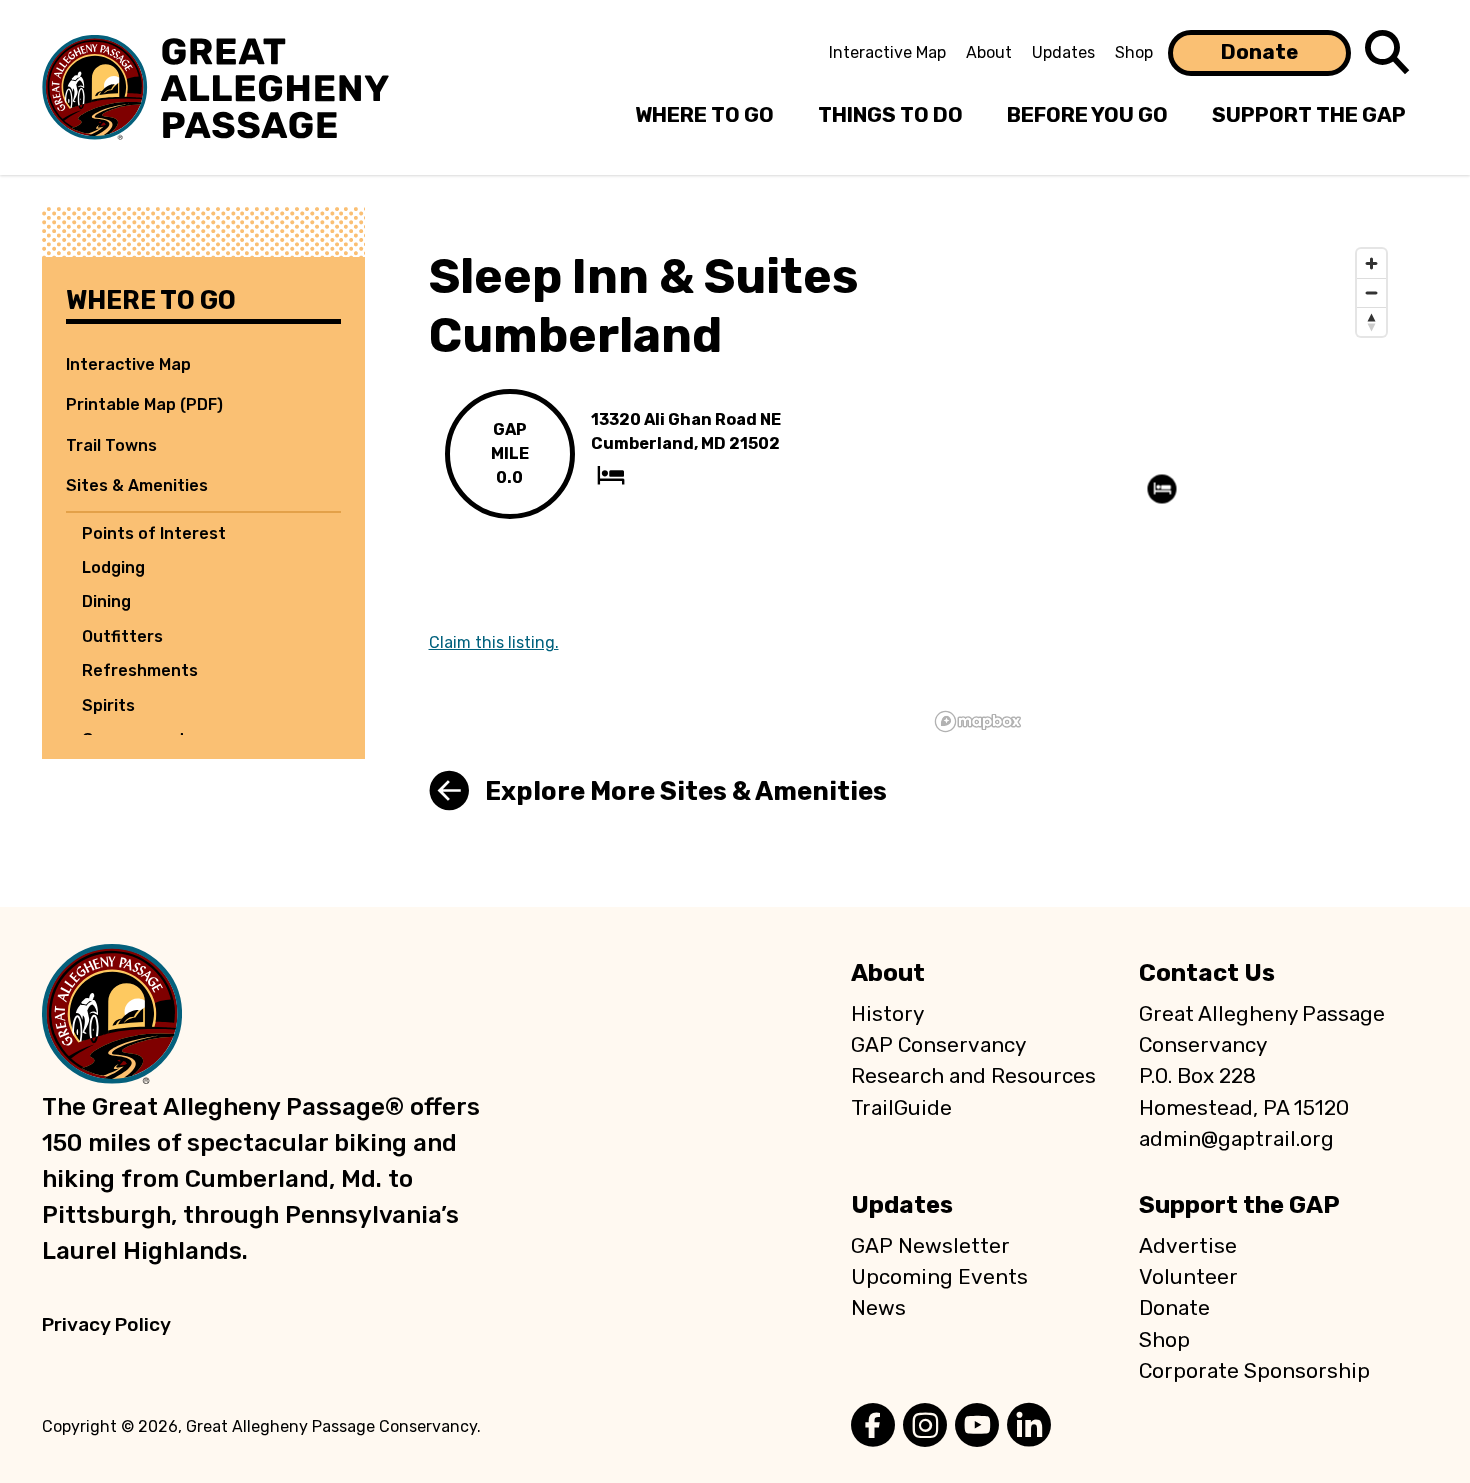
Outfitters (122, 636)
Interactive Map (887, 52)
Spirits (108, 705)
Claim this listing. (494, 642)
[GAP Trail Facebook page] (873, 1427)
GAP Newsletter (930, 1246)
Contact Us (1207, 973)
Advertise (1188, 1246)
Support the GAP (1239, 1205)
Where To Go (704, 115)
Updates (1063, 52)
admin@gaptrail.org (1236, 1139)
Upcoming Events (939, 1277)
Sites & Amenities (137, 485)
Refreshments (140, 670)
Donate (1259, 52)
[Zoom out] (1371, 292)
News (878, 1308)
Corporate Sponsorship (1254, 1371)
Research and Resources (973, 1076)
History (887, 1014)
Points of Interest (154, 533)
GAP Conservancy (938, 1045)
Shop (1134, 52)
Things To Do (890, 115)
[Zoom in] (1371, 263)
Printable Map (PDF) (144, 404)
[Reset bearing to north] (1371, 321)
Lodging (113, 567)
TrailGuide (901, 1108)
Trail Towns (111, 445)
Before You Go (1087, 115)
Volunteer (1188, 1277)
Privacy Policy (106, 1324)
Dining (106, 601)
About (989, 52)
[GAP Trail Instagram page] (925, 1427)
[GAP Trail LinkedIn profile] (1029, 1427)
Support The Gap (1309, 115)
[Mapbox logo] (978, 721)
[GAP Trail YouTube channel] (977, 1427)
